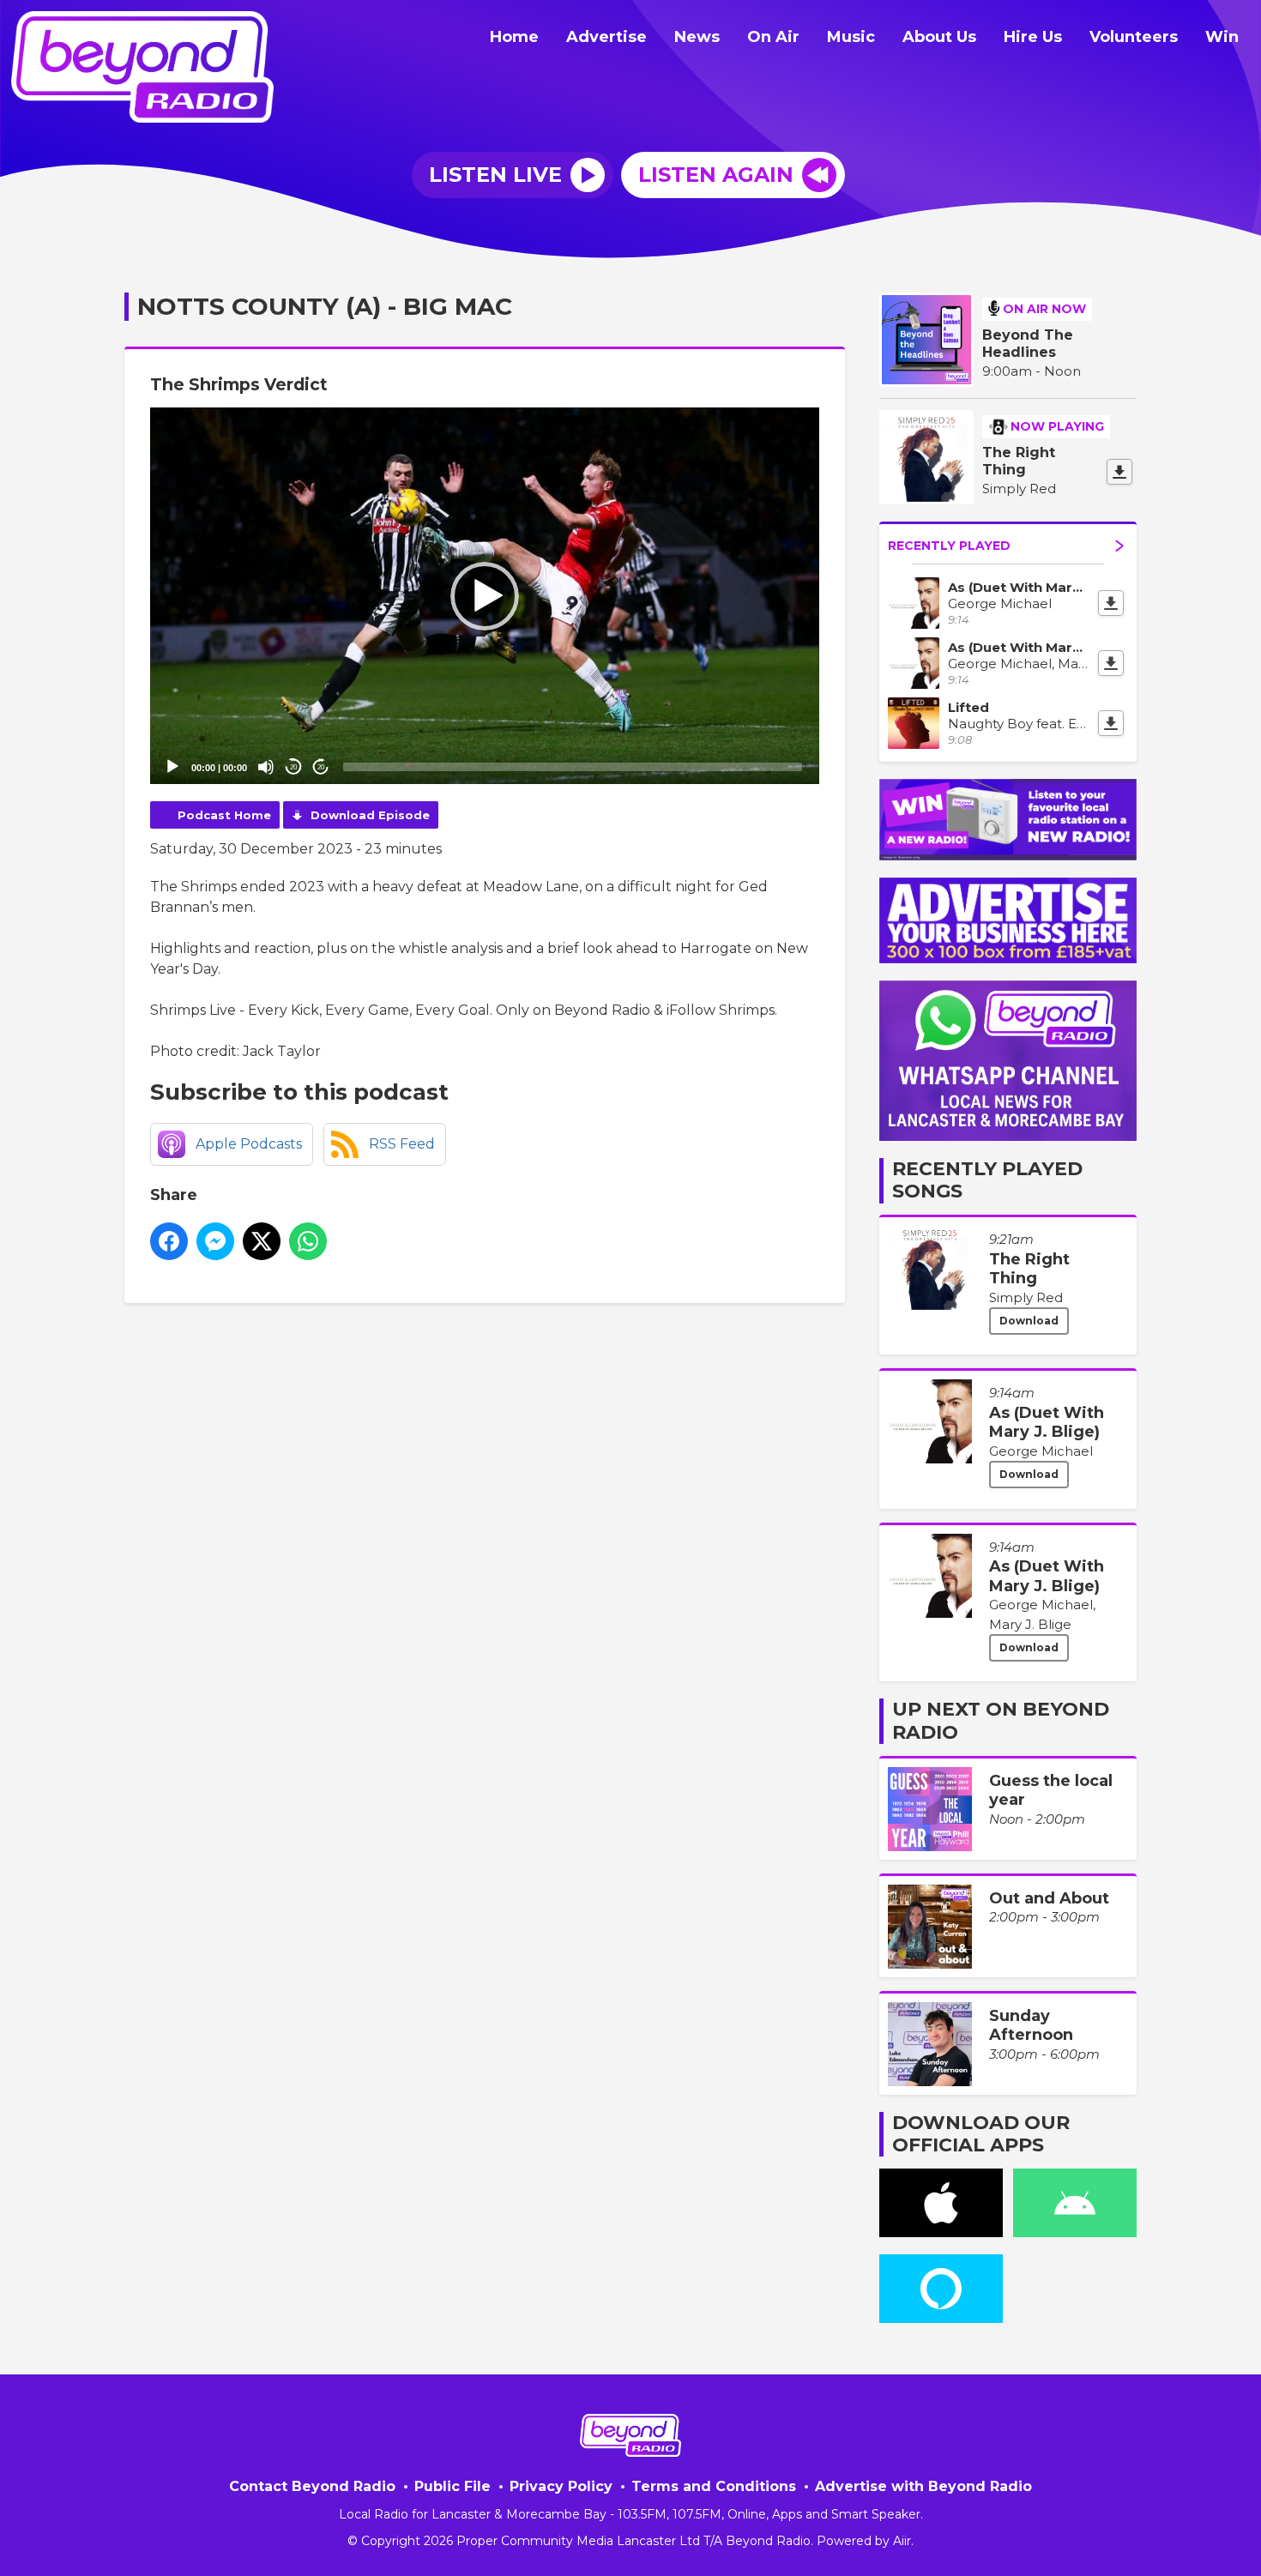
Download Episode (370, 815)
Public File (453, 2486)
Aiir (902, 2541)
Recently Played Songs (987, 1180)
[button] (485, 596)
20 (293, 767)
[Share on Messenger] (215, 1241)
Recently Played (949, 546)
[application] (485, 596)
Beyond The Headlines (1028, 344)
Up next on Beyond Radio (1001, 1720)
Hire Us (1033, 37)
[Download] (1119, 472)
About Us (939, 37)
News (697, 37)
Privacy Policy (561, 2486)
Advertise (606, 37)
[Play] (172, 767)
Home (514, 37)
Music (851, 37)
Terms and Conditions (714, 2486)
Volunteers (1134, 37)
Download (1029, 1321)
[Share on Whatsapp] (308, 1241)
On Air (773, 37)
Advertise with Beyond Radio (923, 2486)
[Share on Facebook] (169, 1241)
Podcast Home (224, 815)
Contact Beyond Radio (312, 2486)
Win (1222, 37)
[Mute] (266, 767)
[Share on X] (262, 1241)
